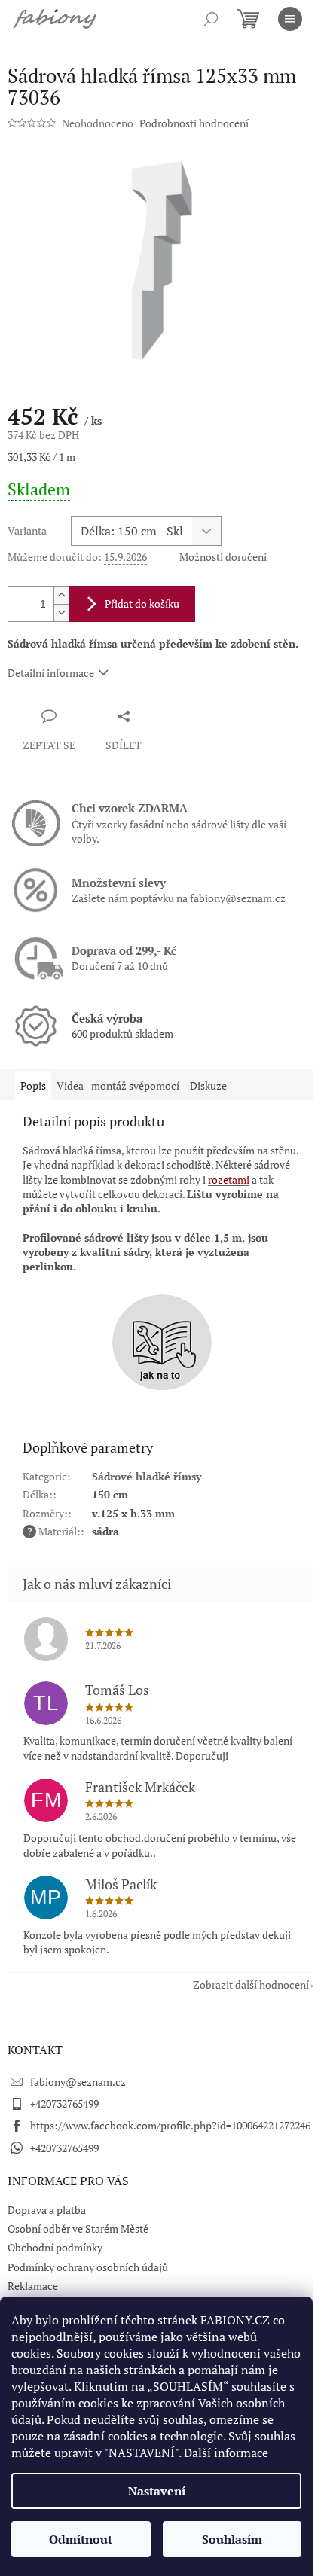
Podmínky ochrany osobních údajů (88, 2267)
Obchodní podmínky (55, 2247)
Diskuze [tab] (208, 1085)
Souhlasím (232, 2539)
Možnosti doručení (223, 557)
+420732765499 (64, 2103)
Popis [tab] (33, 1085)
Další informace (225, 2453)
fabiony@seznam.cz (78, 2082)
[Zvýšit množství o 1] (61, 595)
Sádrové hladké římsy (147, 1476)
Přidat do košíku (142, 604)
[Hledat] (211, 19)
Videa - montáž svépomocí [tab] (118, 1085)
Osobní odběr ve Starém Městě (78, 2228)
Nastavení (157, 2491)
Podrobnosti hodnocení (194, 123)
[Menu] (290, 19)
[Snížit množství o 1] (61, 613)
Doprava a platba (47, 2210)
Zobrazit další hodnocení (251, 1985)
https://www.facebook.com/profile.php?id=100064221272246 (170, 2125)
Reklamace (33, 2286)
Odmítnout (81, 2539)
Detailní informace (51, 673)
